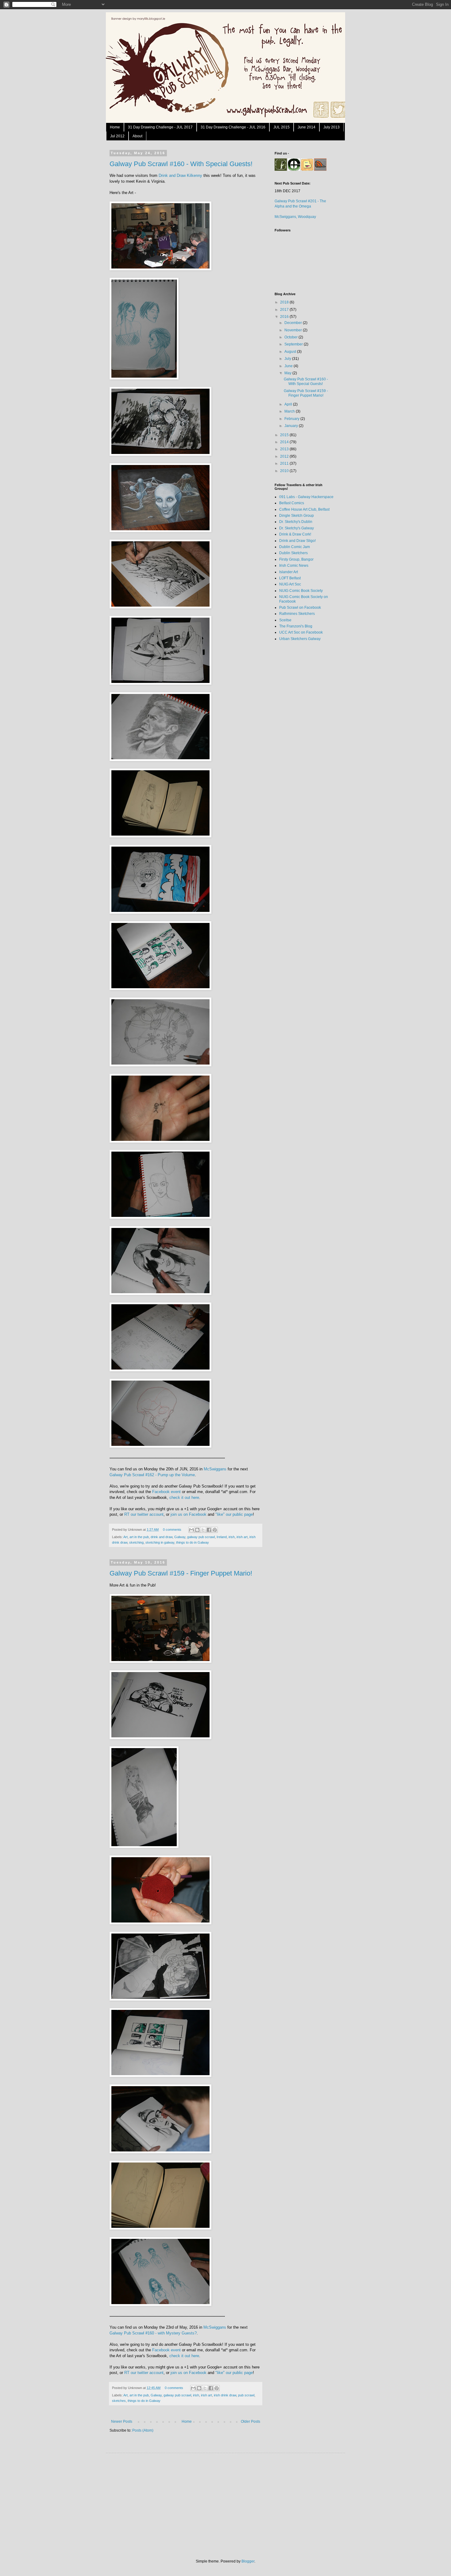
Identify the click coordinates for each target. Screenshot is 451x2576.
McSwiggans (215, 1469)
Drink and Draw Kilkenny (180, 175)
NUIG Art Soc (290, 584)
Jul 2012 (117, 136)
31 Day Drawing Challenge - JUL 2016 (233, 127)
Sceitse (285, 620)
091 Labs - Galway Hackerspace (306, 497)
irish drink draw (225, 2395)
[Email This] (191, 1530)
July (288, 359)
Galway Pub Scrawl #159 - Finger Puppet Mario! (181, 1573)
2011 (285, 463)
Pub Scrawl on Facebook (300, 608)
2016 (285, 317)
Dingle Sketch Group (297, 516)
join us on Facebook (189, 1514)
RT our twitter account (144, 1514)
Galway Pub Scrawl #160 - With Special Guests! (181, 164)
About (137, 136)
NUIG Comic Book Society (301, 591)
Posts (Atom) (143, 2430)
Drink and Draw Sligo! (297, 541)
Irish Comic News (294, 566)
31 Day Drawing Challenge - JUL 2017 (160, 127)
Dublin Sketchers (293, 553)
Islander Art (289, 572)
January (292, 426)
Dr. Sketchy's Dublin (296, 522)
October (291, 337)
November (294, 330)
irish (232, 1537)
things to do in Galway (193, 1542)
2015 (285, 435)
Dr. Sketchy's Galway (297, 528)
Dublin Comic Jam (295, 547)
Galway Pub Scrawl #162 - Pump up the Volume (152, 1475)
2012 (285, 456)
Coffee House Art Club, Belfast (304, 509)
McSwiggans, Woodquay (295, 217)
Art (125, 1537)
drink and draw (162, 1537)
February (292, 419)
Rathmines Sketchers (297, 614)
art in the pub (139, 1537)
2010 (285, 471)
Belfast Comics (292, 503)
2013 (285, 449)
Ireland (222, 1537)
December (294, 323)
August (291, 352)
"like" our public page (234, 1514)
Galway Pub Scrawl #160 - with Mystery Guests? (153, 2333)
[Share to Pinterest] (215, 1530)
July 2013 (332, 127)
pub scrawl (246, 2395)
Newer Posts (122, 2422)
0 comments (172, 1530)
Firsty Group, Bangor (296, 559)
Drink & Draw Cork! (295, 534)
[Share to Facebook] (209, 1530)
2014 (285, 442)
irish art (242, 1537)
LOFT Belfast (290, 578)
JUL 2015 (281, 127)
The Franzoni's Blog (296, 626)
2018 (285, 302)
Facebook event (166, 1492)
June (289, 366)
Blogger (248, 2561)
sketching (136, 1542)
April (289, 404)
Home (115, 127)
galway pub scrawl (201, 1537)
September (294, 344)
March (290, 411)
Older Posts (251, 2422)
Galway (180, 1537)
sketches (119, 2401)
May (288, 373)
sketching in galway (160, 1542)
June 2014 (306, 127)
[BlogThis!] (197, 1530)
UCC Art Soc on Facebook (301, 632)
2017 (285, 310)
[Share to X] (203, 1530)
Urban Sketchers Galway (300, 639)
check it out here (184, 1498)
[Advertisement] (299, 743)
